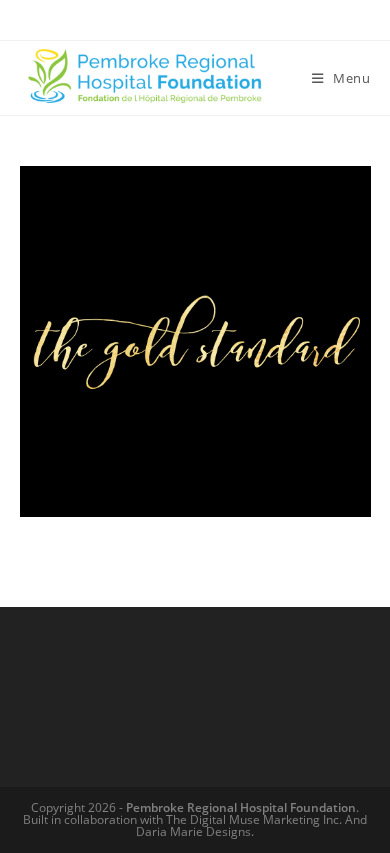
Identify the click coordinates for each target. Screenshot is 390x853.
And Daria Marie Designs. (251, 825)
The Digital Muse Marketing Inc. (254, 819)
